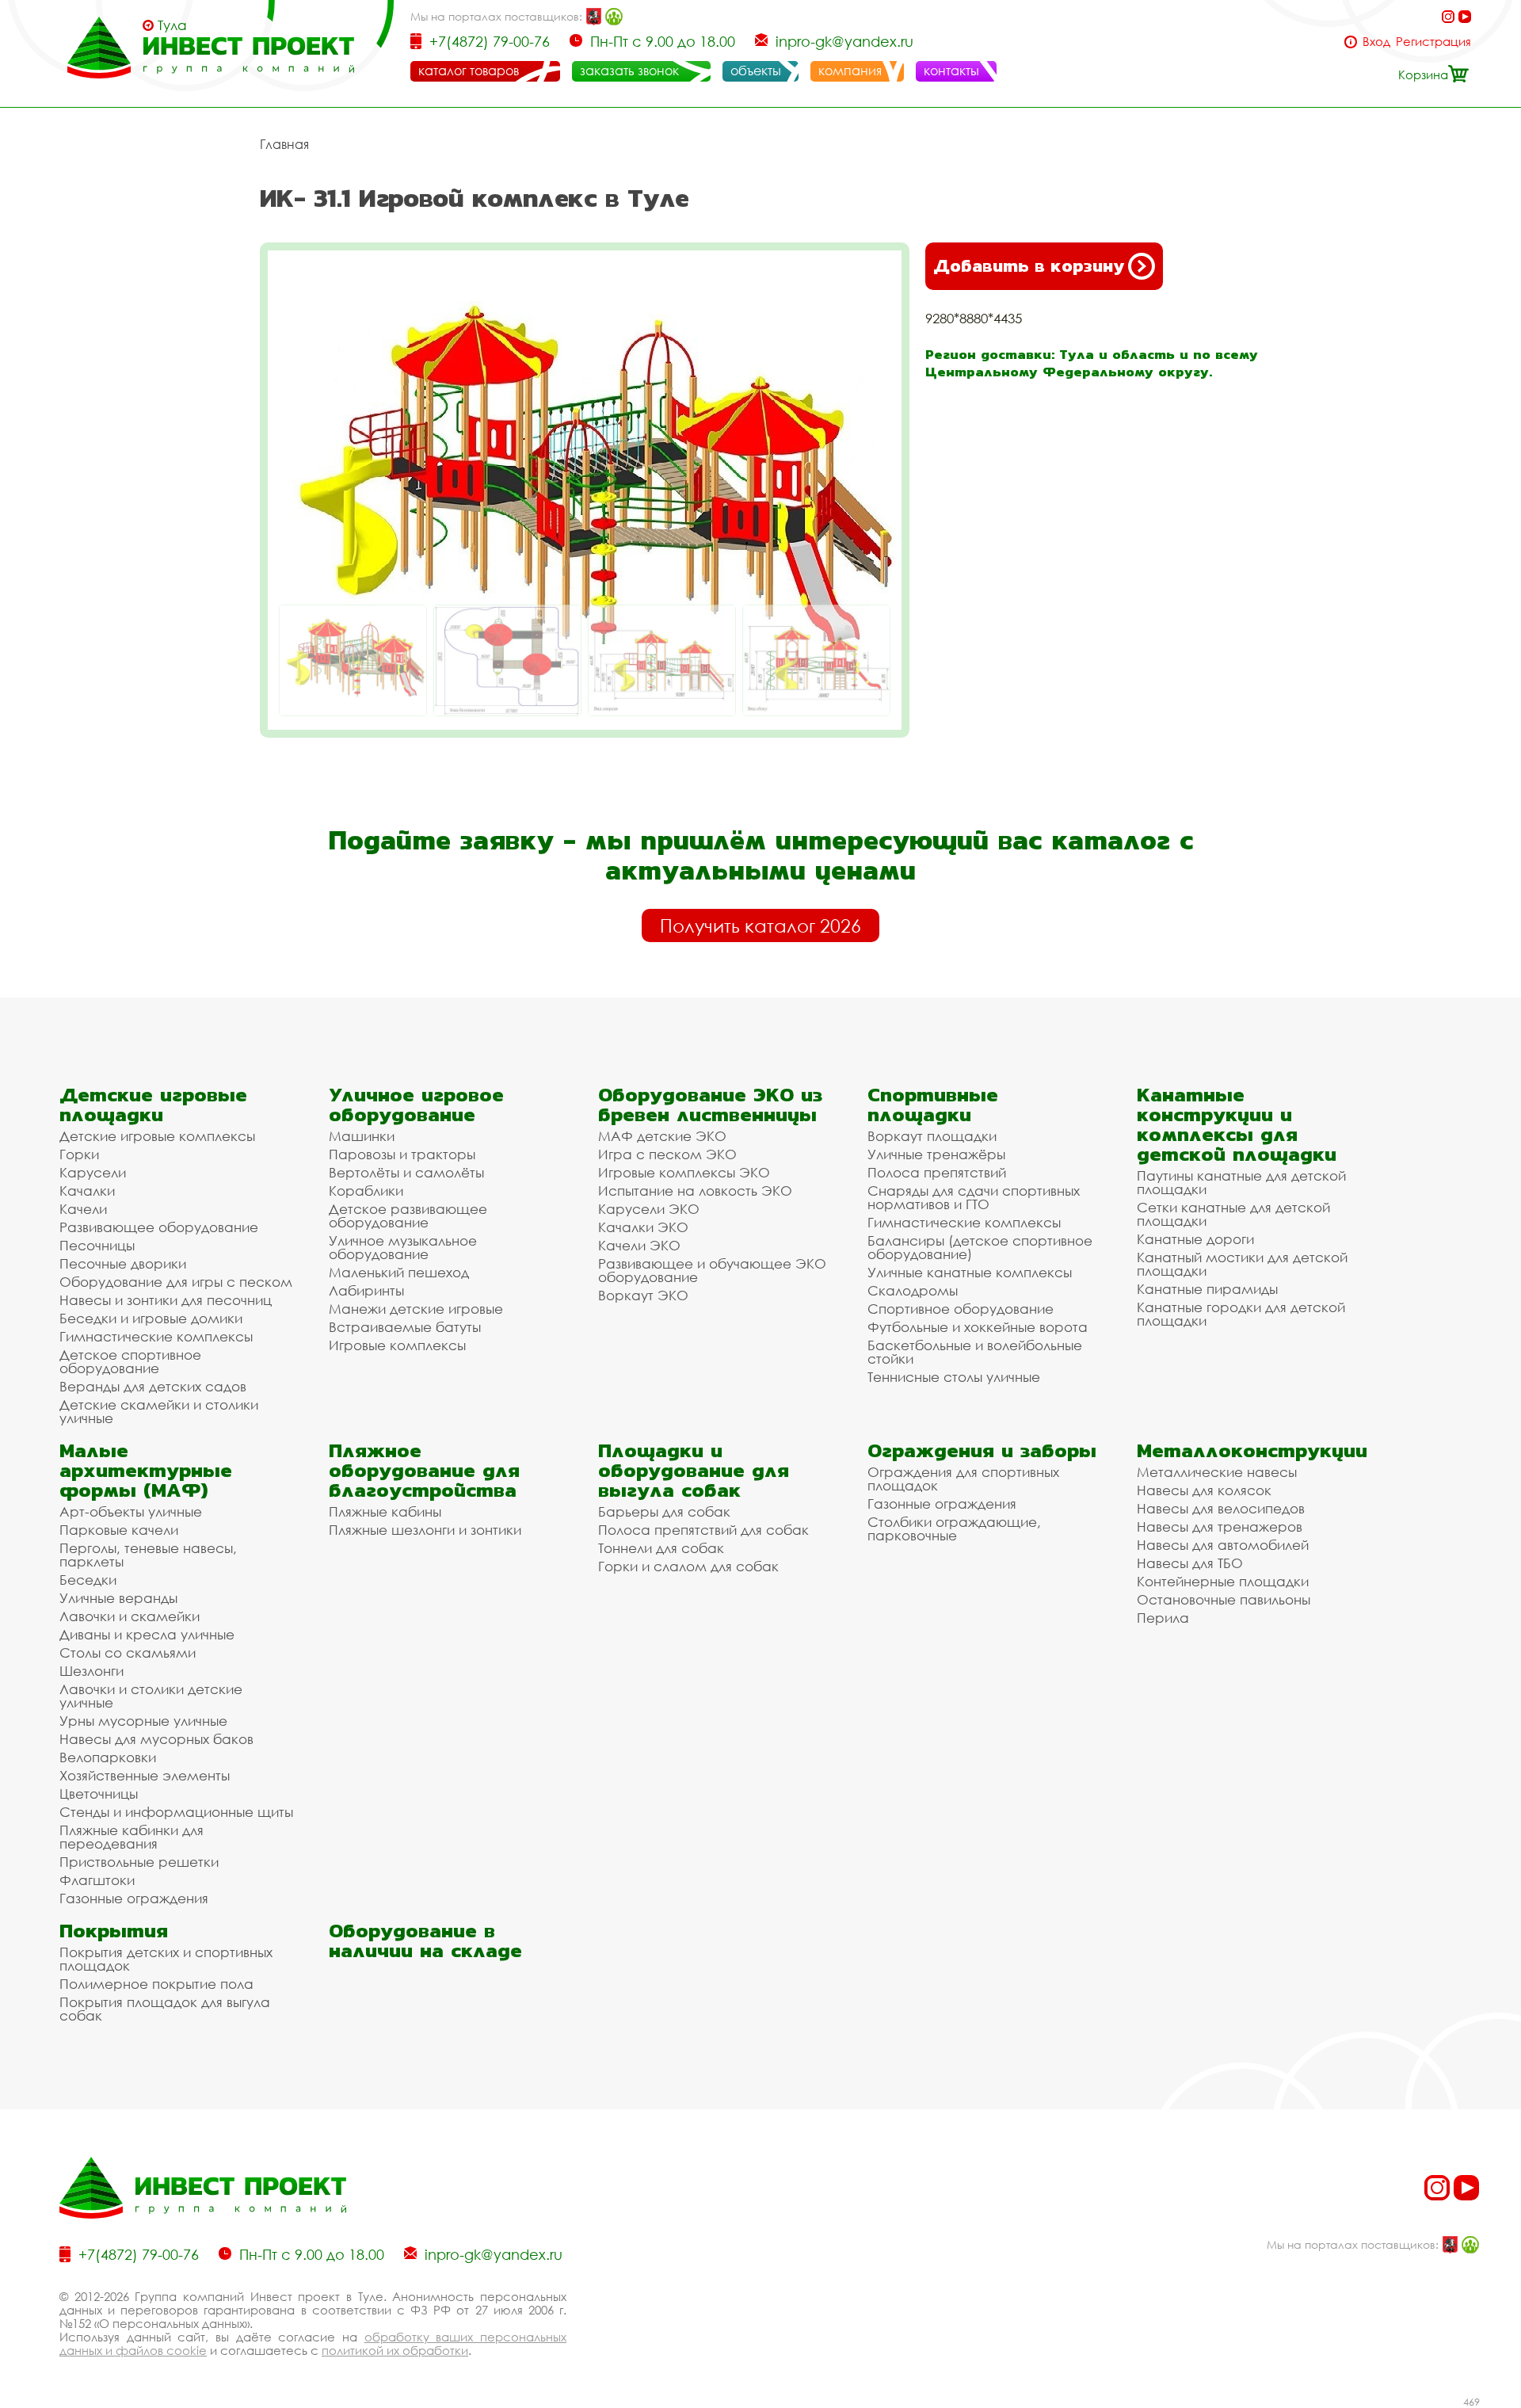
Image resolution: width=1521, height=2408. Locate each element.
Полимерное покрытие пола (156, 1984)
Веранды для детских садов (153, 1386)
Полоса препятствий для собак (703, 1530)
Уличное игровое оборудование (416, 1105)
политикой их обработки (395, 2350)
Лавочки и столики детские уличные (151, 1696)
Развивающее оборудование (159, 1227)
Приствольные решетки (139, 1862)
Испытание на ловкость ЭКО (695, 1191)
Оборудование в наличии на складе (425, 1941)
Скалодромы (913, 1290)
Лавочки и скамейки (130, 1616)
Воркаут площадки (932, 1136)
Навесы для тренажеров (1220, 1526)
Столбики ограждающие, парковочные (954, 1528)
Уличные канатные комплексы (970, 1272)
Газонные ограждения (134, 1898)
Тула (172, 25)
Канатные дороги (1195, 1239)
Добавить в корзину (1029, 266)
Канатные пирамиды (1207, 1289)
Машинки (362, 1136)
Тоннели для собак (661, 1548)
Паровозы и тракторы (402, 1154)
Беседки (88, 1580)
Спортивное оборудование (961, 1309)
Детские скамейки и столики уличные (159, 1411)
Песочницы (97, 1245)
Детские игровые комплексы (157, 1136)
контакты (951, 71)
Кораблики (366, 1191)
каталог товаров (469, 71)
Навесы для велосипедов (1221, 1508)
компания (850, 71)
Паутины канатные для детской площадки (1241, 1182)
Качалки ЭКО (643, 1227)
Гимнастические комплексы (156, 1336)
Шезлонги (91, 1671)
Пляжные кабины (385, 1511)
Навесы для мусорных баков (156, 1739)
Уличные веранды (118, 1598)
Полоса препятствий (937, 1172)
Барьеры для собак (664, 1511)
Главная (284, 144)
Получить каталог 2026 (760, 925)
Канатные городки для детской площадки (1241, 1314)
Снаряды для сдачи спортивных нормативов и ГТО (974, 1197)
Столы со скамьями (128, 1652)
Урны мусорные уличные (143, 1721)
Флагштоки (97, 1880)
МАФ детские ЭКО (662, 1136)
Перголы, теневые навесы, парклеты (148, 1555)
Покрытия (114, 1931)
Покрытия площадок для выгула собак (165, 2009)
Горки (79, 1154)
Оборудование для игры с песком (176, 1282)
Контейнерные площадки (1223, 1581)
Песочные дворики (123, 1263)
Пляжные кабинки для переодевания (132, 1837)
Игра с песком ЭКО (667, 1154)
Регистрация (1433, 42)
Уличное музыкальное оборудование (403, 1247)
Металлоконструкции (1252, 1450)
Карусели (93, 1172)
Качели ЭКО (639, 1245)
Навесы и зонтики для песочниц (166, 1300)
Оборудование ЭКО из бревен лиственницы (710, 1105)
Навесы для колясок (1204, 1490)
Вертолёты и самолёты (406, 1172)
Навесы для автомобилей (1223, 1545)
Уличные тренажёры (936, 1154)
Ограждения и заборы (982, 1450)
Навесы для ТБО (1190, 1563)
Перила (1163, 1618)
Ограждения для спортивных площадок (963, 1479)
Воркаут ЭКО (643, 1295)
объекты (756, 71)
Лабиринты (366, 1290)
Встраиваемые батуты (405, 1327)
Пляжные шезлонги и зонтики (425, 1530)
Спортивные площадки (933, 1105)
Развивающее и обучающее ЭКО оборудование (712, 1270)
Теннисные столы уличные (954, 1377)
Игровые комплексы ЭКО (684, 1172)
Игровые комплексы (397, 1345)
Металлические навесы (1217, 1472)
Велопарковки (108, 1757)
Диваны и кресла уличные (147, 1634)
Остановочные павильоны (1224, 1599)
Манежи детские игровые (416, 1309)
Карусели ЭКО (649, 1209)
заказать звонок (629, 71)
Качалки (87, 1191)
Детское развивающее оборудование (408, 1215)
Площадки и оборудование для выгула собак (694, 1470)
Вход (1376, 42)
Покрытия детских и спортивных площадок (166, 1959)
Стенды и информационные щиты (176, 1812)
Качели (83, 1209)
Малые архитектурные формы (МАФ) (146, 1470)
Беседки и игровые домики (151, 1318)
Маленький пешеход (399, 1272)
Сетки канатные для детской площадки (1233, 1214)
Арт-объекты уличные (131, 1511)
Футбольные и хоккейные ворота (978, 1327)
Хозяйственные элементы (145, 1775)
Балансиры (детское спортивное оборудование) (980, 1247)
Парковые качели (119, 1530)
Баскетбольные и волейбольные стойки (975, 1352)
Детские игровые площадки (153, 1105)
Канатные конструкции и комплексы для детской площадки (1237, 1124)
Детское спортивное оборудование (130, 1361)
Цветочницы (99, 1794)
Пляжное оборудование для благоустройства (424, 1470)
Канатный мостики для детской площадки (1242, 1264)
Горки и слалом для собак (688, 1566)
